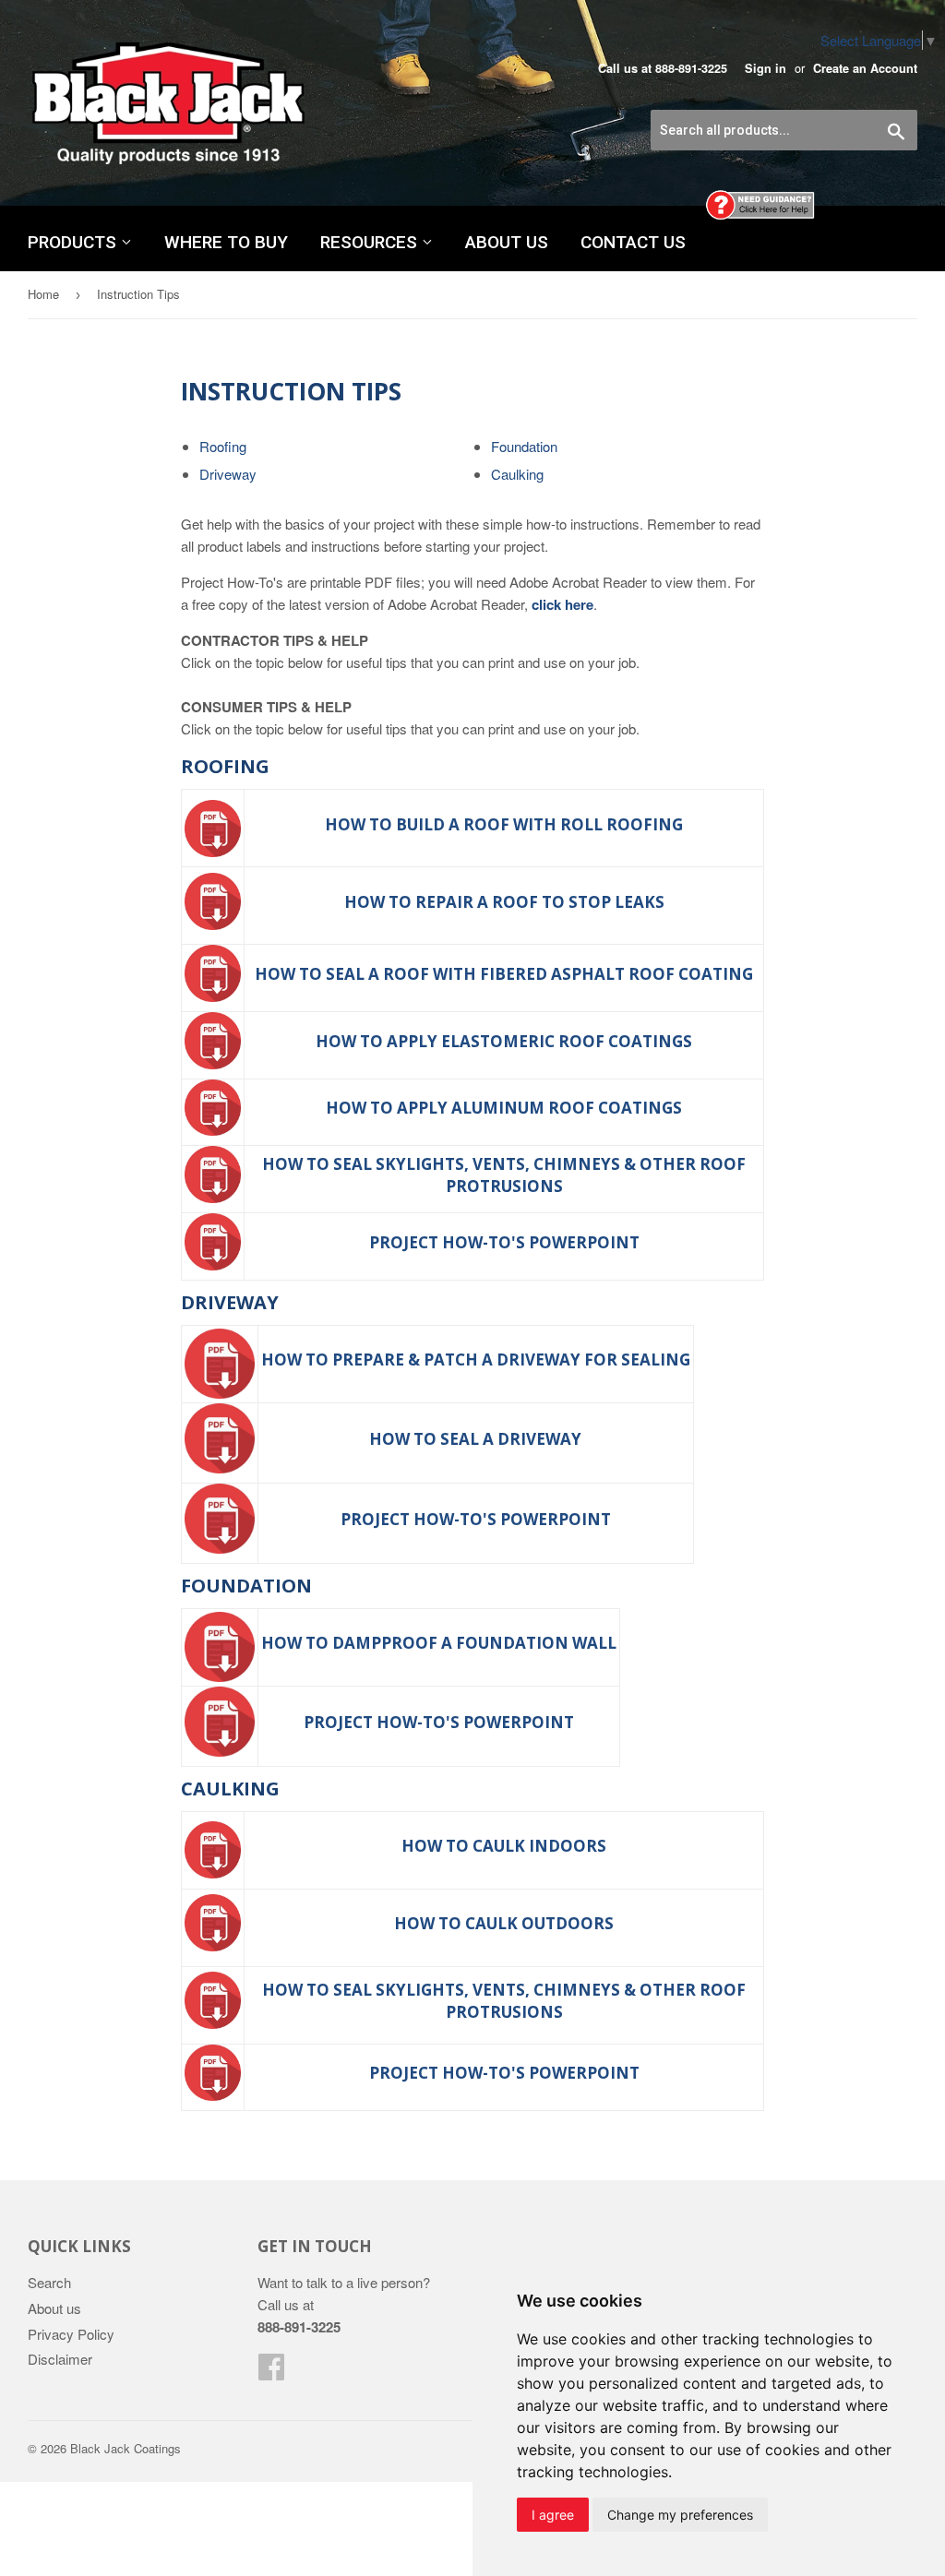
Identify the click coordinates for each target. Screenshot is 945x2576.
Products (74, 242)
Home (43, 294)
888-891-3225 (691, 68)
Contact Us (633, 242)
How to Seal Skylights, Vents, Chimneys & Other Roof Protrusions (504, 1175)
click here (562, 604)
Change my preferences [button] (680, 2515)
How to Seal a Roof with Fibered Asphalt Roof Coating (504, 974)
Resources (371, 242)
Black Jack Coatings (126, 2448)
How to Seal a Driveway (475, 1439)
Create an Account (865, 68)
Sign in (766, 68)
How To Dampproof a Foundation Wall (439, 1643)
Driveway (228, 474)
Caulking (517, 474)
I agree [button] (553, 2515)
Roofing (223, 446)
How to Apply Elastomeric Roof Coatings (504, 1041)
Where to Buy (226, 242)
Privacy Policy (71, 2334)
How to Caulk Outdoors (504, 1923)
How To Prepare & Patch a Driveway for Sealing (476, 1360)
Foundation (524, 446)
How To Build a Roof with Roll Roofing (504, 824)
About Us (507, 242)
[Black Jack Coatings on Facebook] (271, 2372)
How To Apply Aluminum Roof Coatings (504, 1108)
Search (49, 2282)
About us (54, 2308)
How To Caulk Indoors (504, 1846)
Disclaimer (60, 2359)
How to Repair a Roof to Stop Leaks (504, 902)
